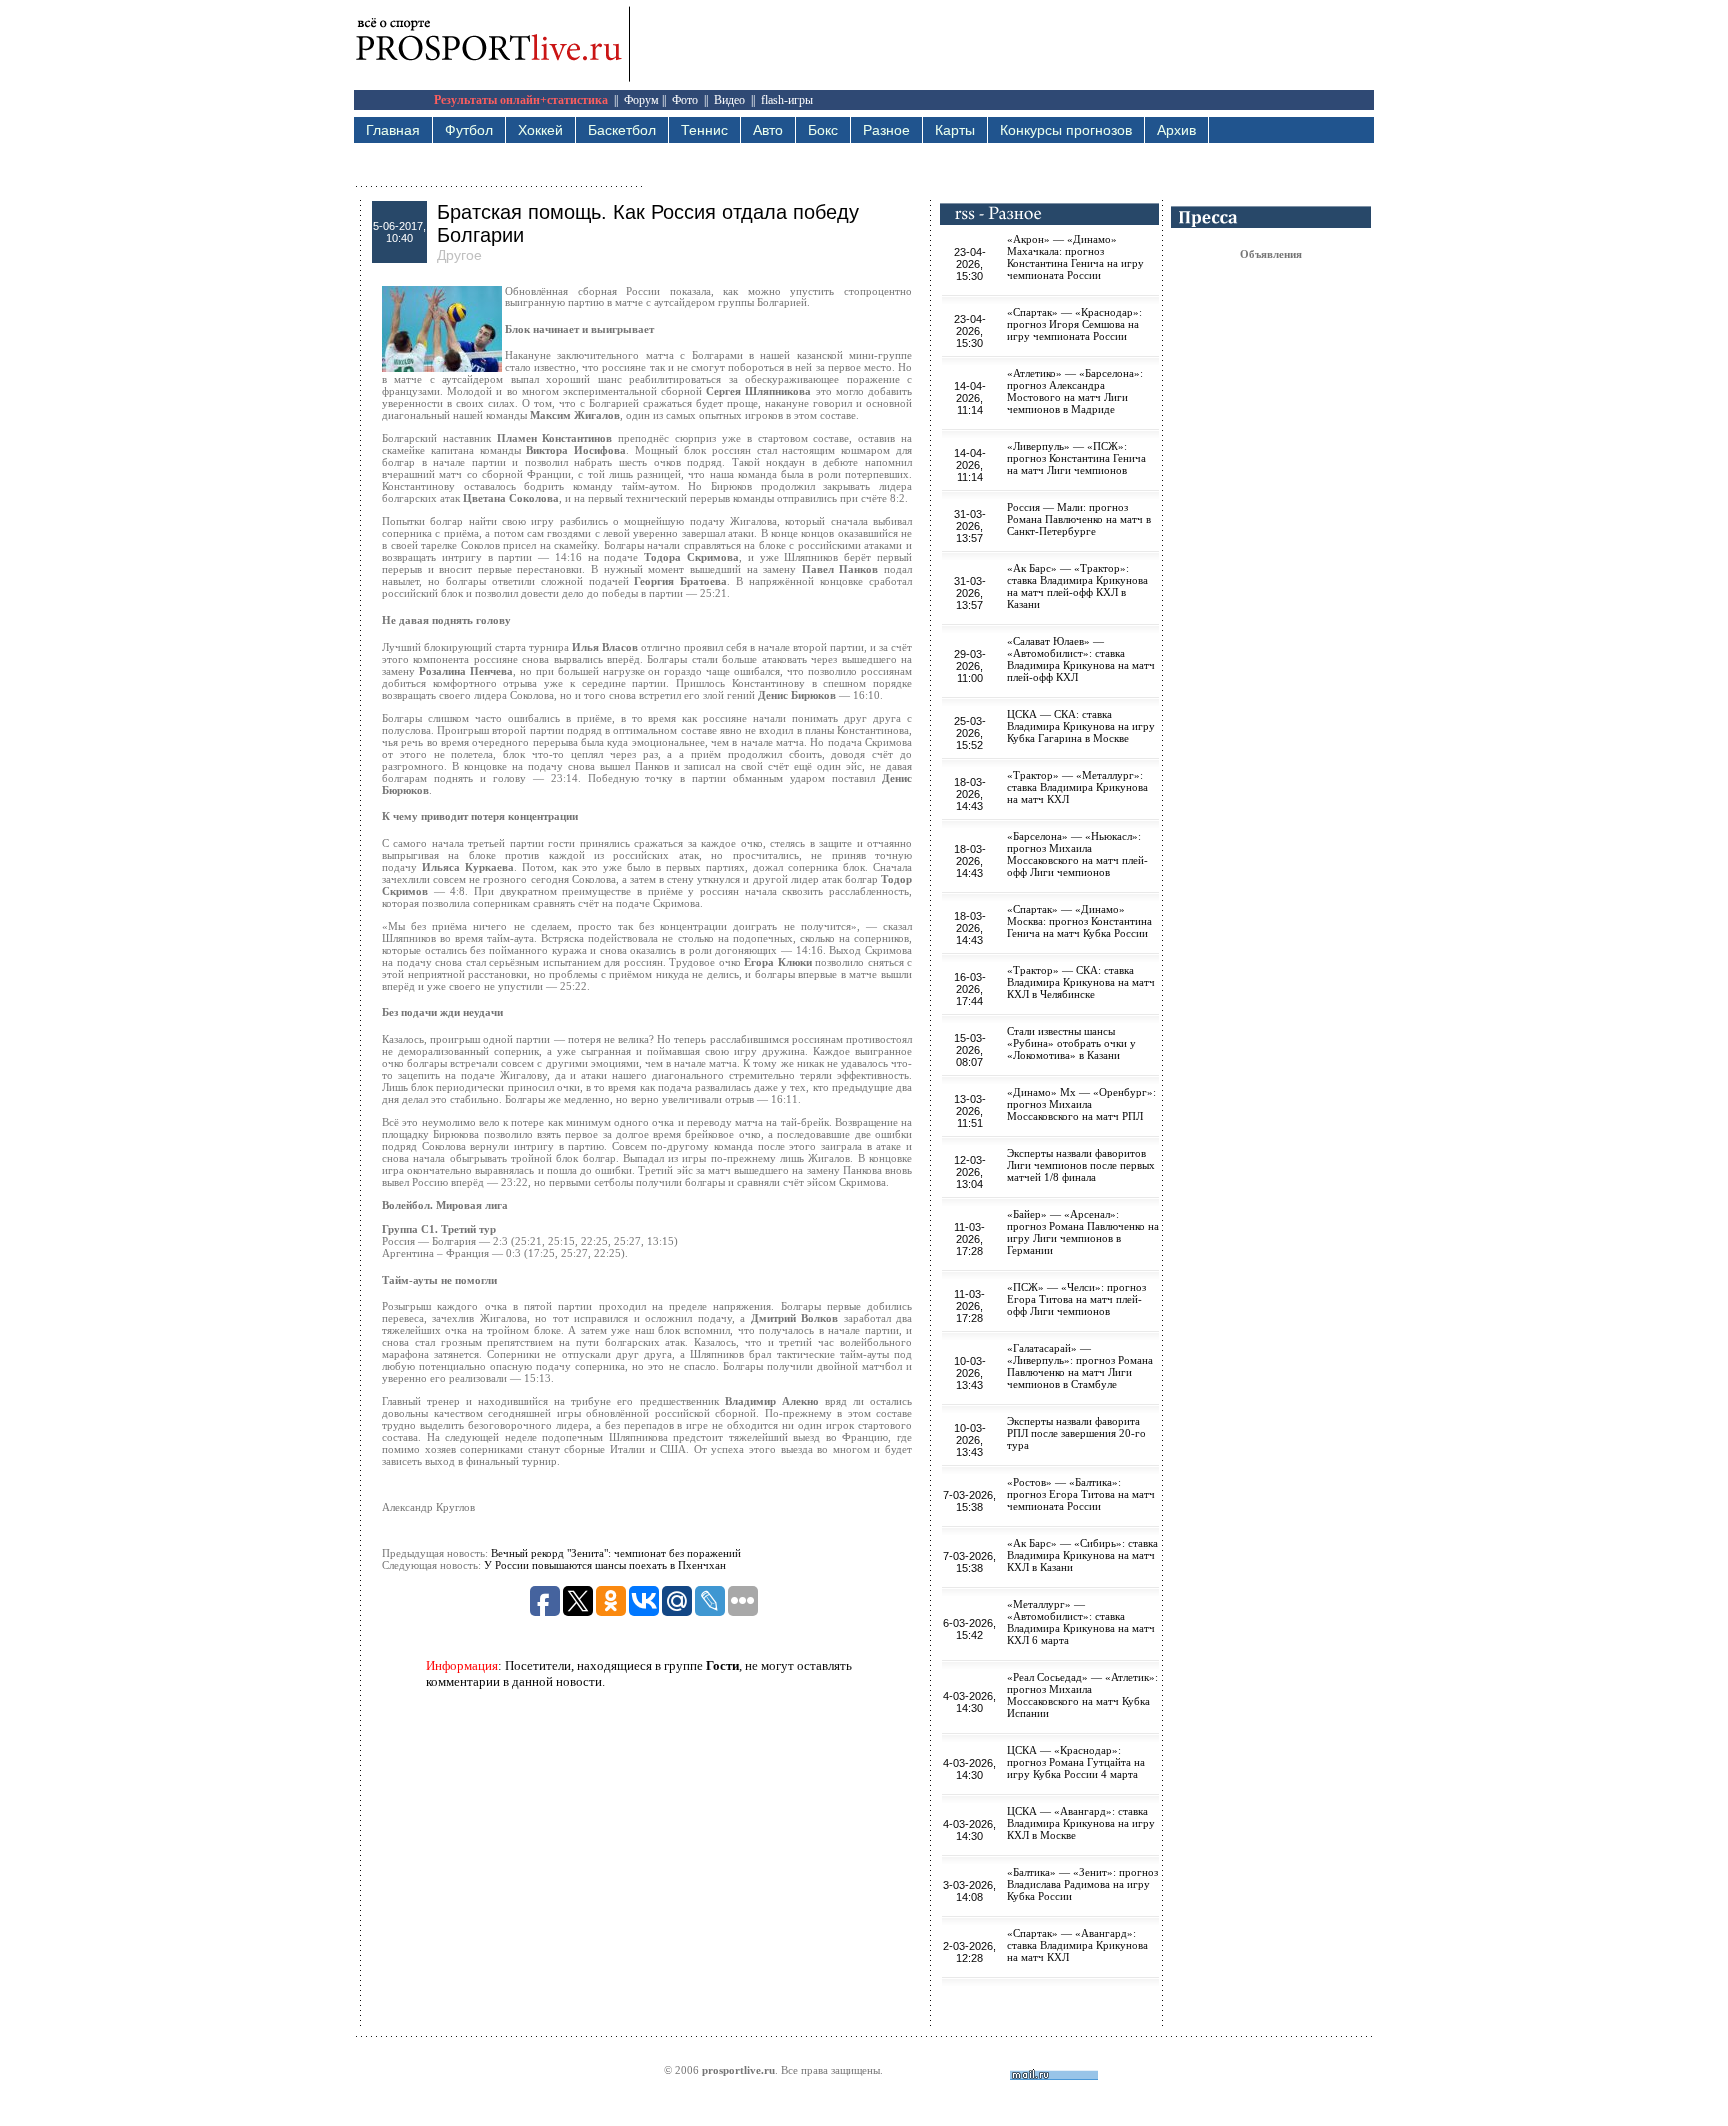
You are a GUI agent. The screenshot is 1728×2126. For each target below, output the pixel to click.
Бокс (823, 130)
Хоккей (540, 130)
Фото (685, 100)
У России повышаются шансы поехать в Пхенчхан (605, 1565)
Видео (729, 100)
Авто (768, 130)
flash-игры (787, 100)
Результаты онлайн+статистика (521, 100)
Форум (641, 100)
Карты (955, 130)
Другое (459, 255)
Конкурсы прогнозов (1066, 130)
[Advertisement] (1010, 45)
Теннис (704, 130)
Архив (1176, 130)
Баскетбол (622, 130)
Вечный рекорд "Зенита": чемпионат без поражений (616, 1553)
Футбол (469, 130)
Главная (393, 130)
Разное (886, 130)
